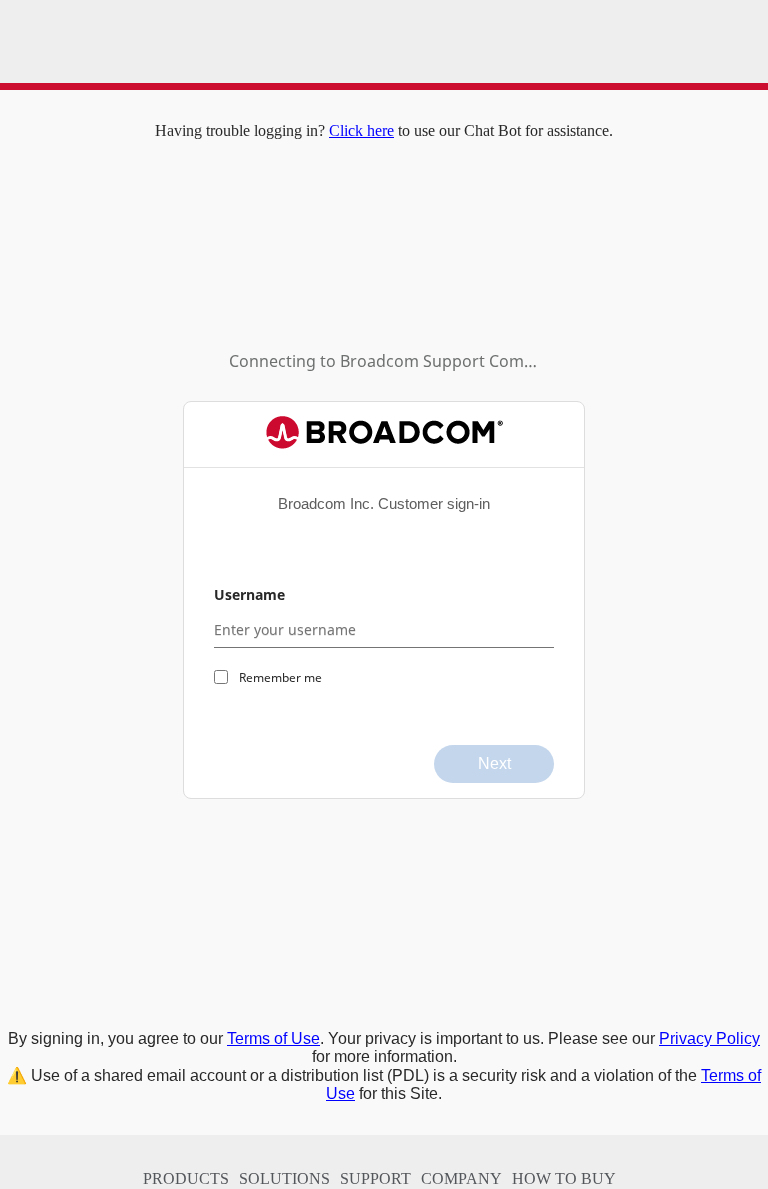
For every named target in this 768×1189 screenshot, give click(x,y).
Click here (361, 130)
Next (494, 763)
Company (461, 1178)
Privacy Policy (709, 1038)
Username (249, 594)
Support (375, 1178)
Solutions (284, 1178)
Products (186, 1178)
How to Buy (564, 1178)
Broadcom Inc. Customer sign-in (384, 503)
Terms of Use (273, 1038)
